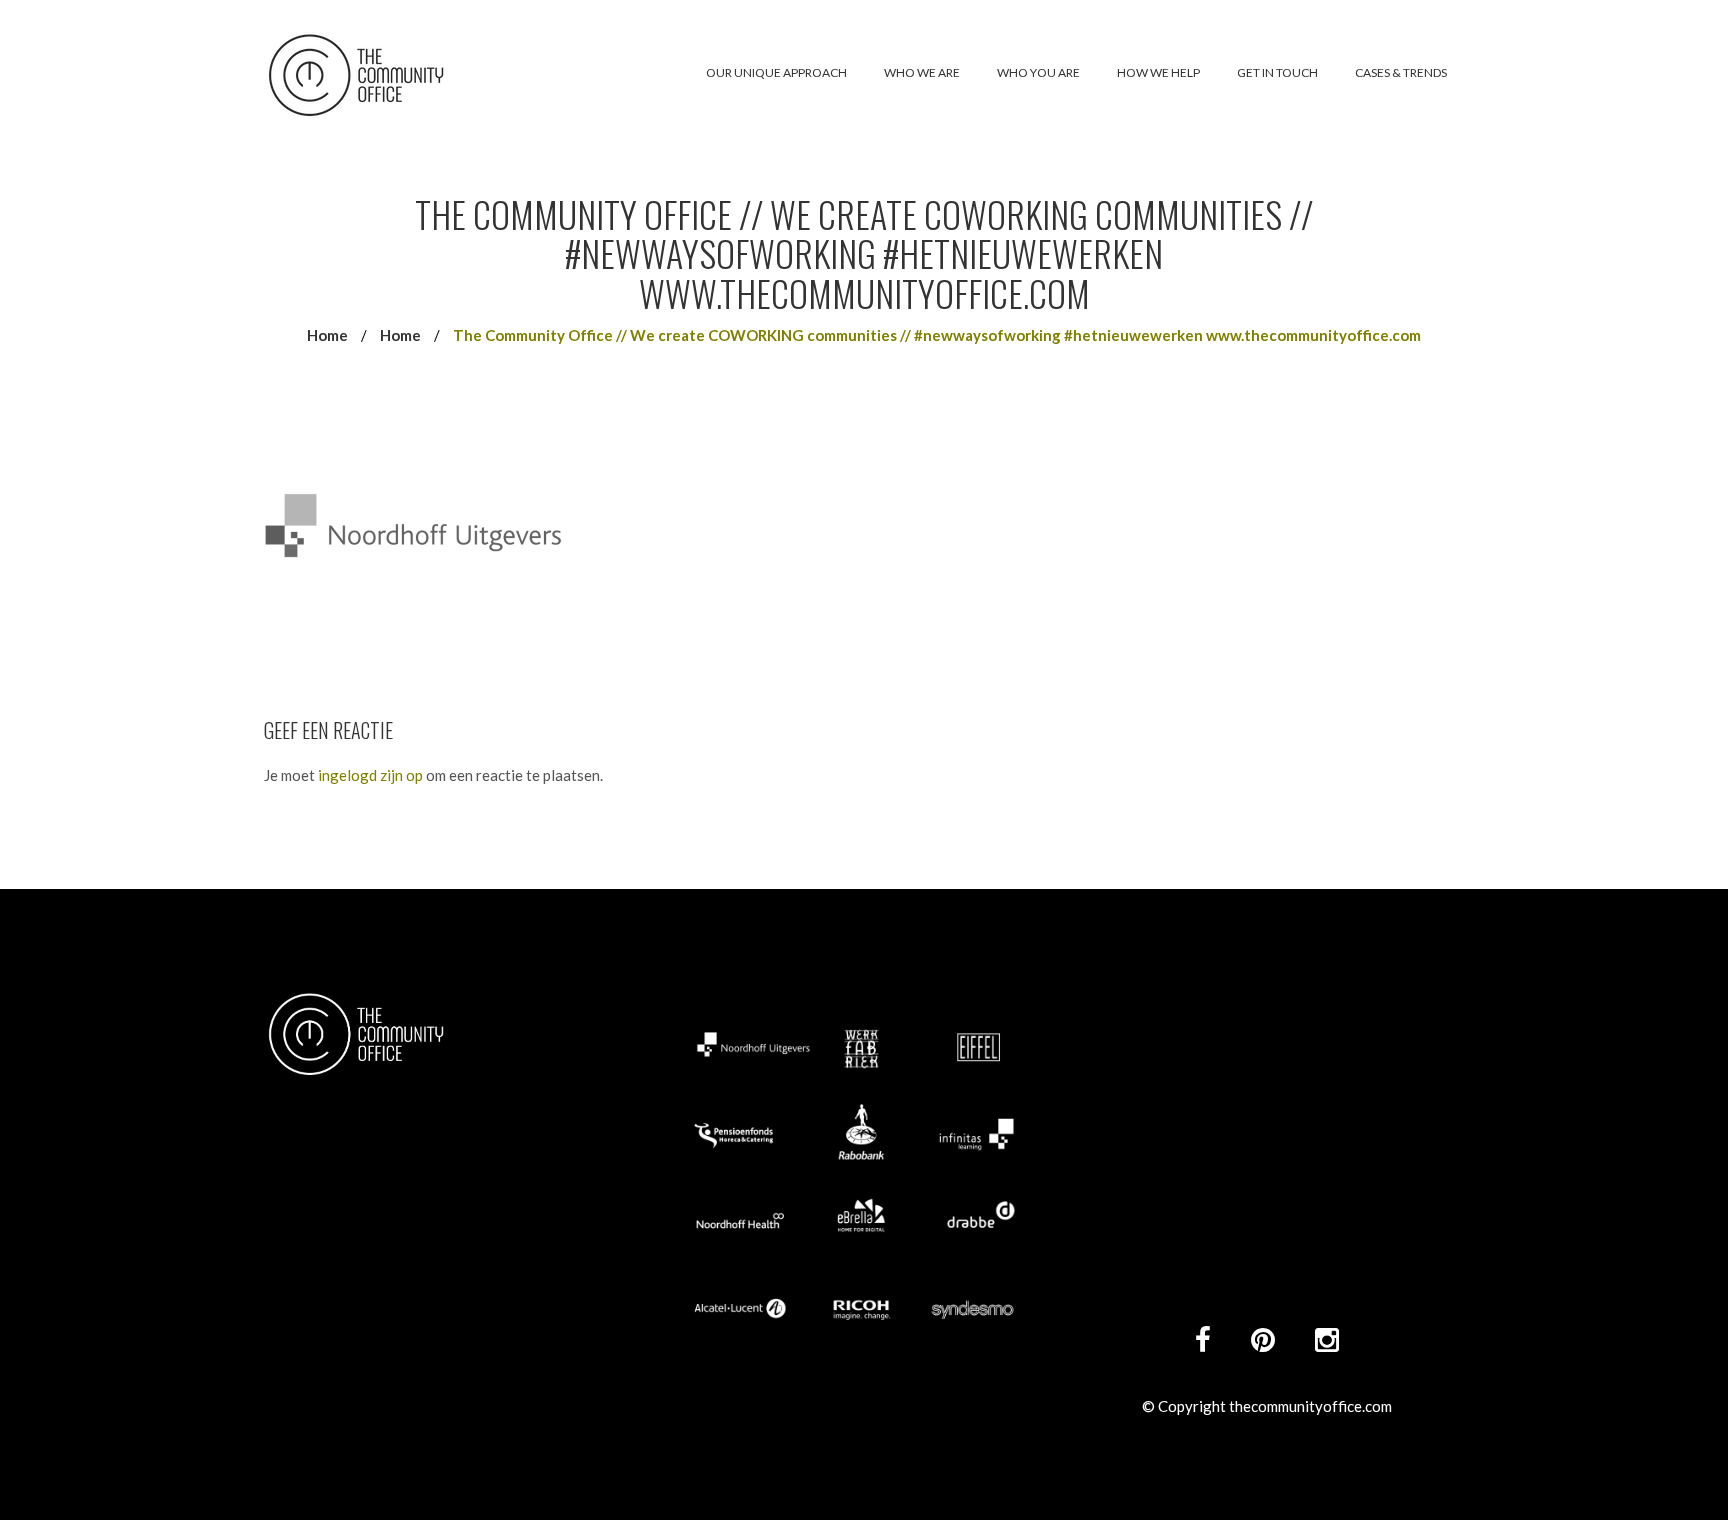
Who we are (922, 72)
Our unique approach (776, 72)
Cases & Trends (1401, 72)
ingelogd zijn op (370, 775)
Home (327, 335)
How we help (1158, 72)
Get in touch (1277, 72)
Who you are (1038, 72)
